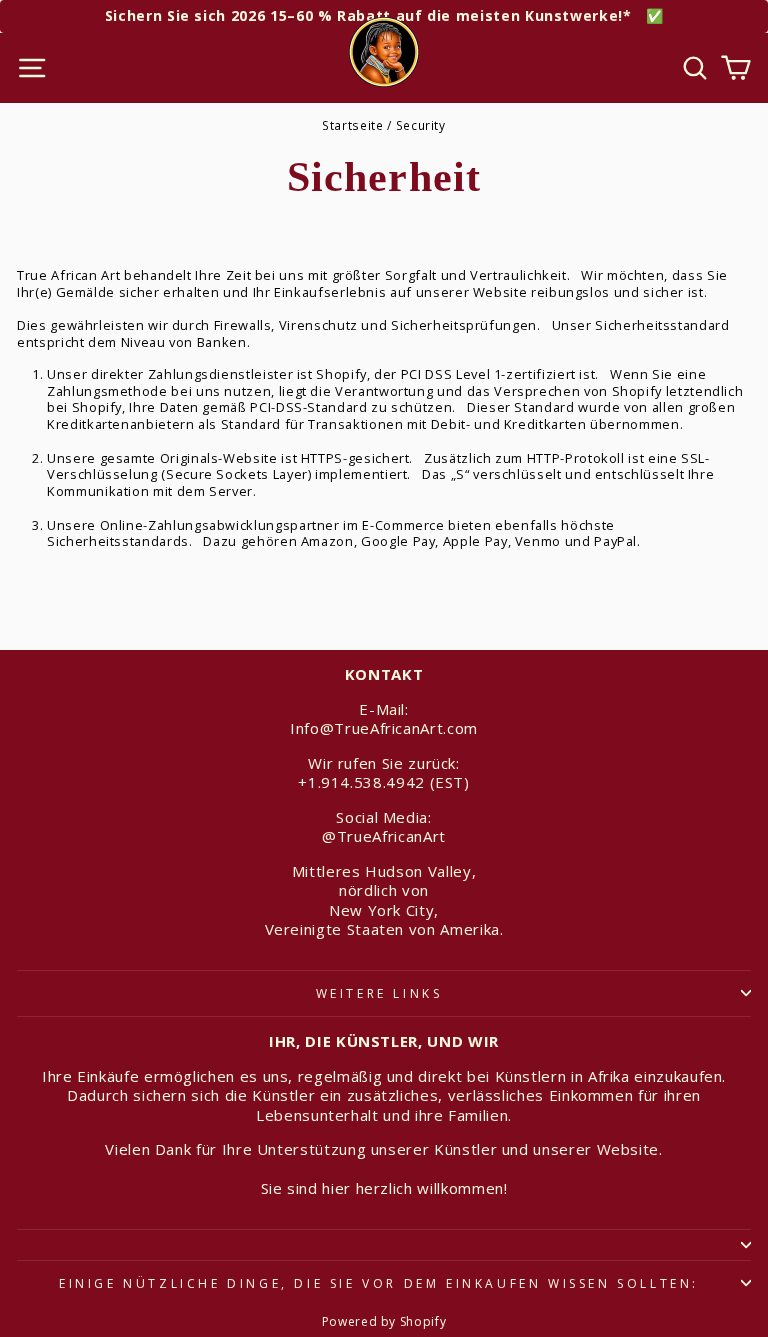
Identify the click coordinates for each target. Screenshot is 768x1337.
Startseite (352, 125)
